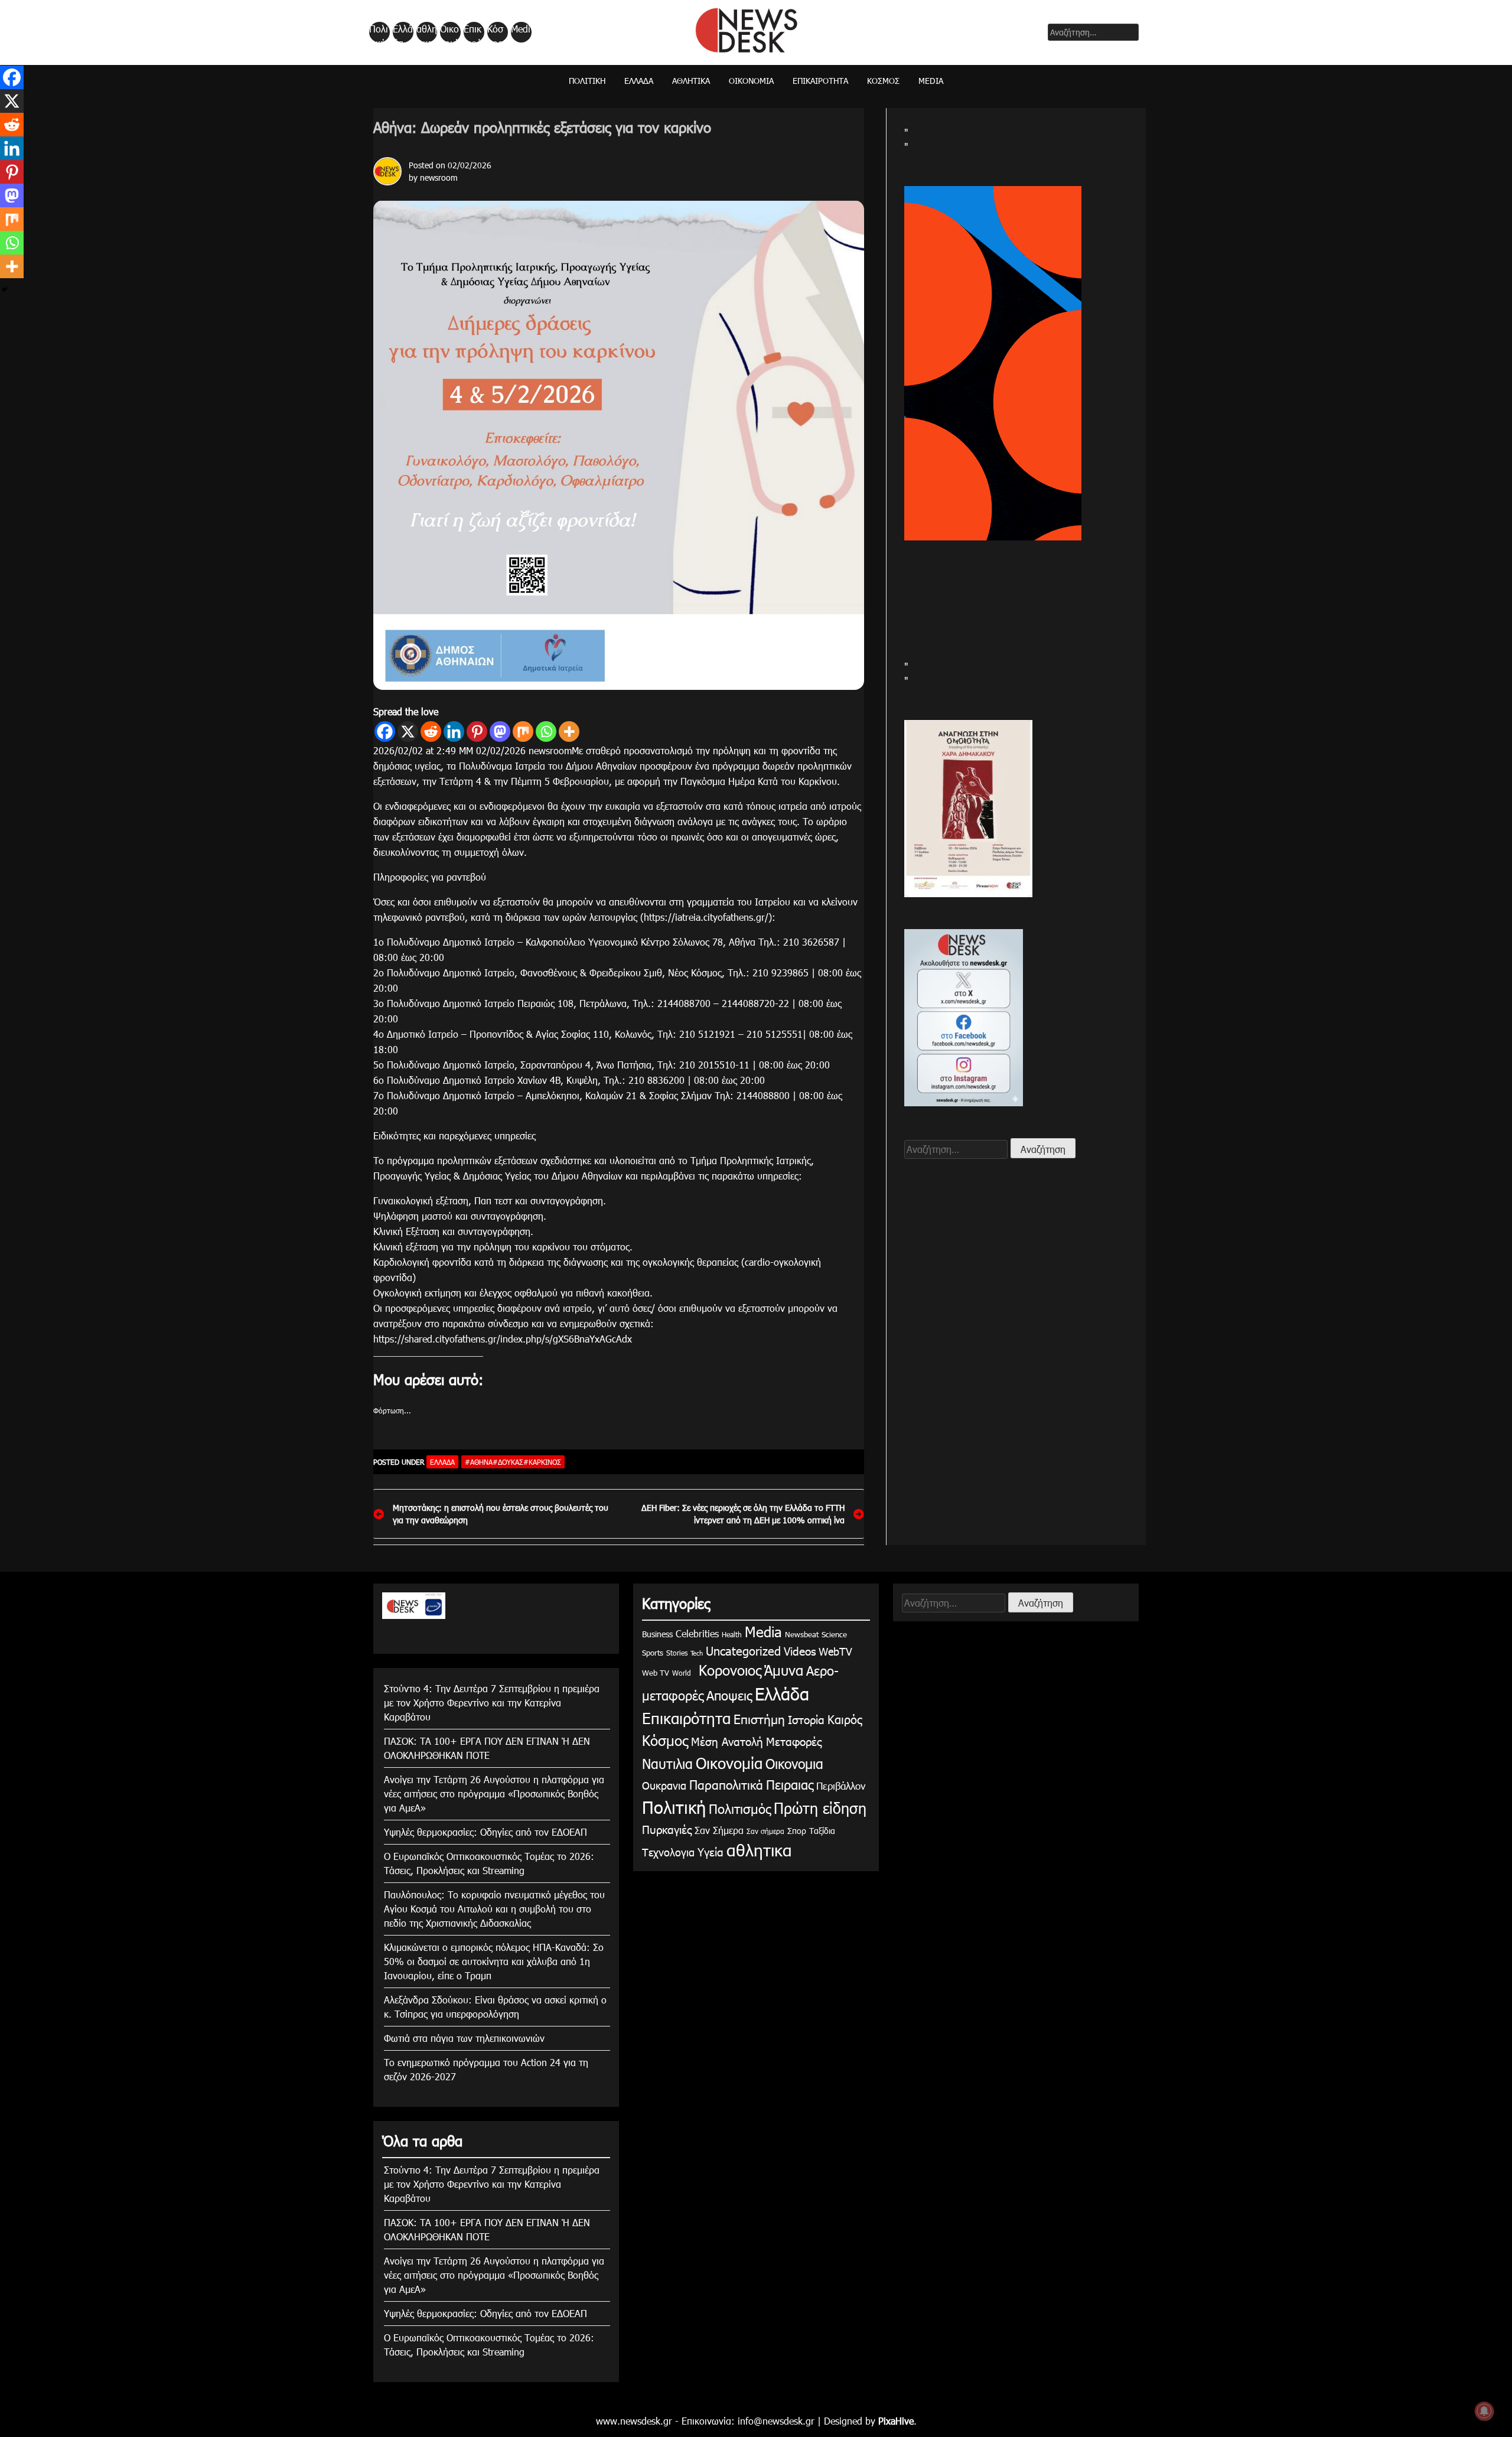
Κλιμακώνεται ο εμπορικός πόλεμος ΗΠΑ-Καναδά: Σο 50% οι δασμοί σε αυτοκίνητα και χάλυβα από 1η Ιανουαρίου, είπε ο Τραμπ (494, 1961)
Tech (697, 1653)
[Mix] (523, 732)
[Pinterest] (477, 732)
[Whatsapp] (546, 732)
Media (521, 32)
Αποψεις (729, 1695)
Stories (677, 1653)
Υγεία (711, 1851)
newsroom (439, 177)
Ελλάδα (403, 32)
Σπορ (797, 1831)
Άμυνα (784, 1670)
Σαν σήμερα (765, 1831)
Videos (800, 1651)
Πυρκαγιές (667, 1829)
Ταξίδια (822, 1831)
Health (732, 1634)
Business (657, 1634)
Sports (653, 1653)
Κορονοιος (728, 1670)
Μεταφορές (794, 1741)
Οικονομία (449, 32)
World (682, 1673)
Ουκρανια (664, 1785)
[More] (569, 732)
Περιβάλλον (841, 1786)
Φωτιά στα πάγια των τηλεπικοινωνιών (464, 2038)
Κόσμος (495, 32)
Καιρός (845, 1719)
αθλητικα (427, 32)
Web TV (656, 1673)
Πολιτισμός (740, 1808)
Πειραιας (790, 1784)
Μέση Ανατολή (727, 1741)
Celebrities (697, 1633)
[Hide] (5, 289)
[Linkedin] (454, 732)
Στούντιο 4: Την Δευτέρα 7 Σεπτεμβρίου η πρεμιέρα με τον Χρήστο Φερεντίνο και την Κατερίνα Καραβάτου (492, 1703)
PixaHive (896, 2421)
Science (834, 1634)
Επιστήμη (759, 1718)
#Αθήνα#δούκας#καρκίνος (513, 1462)
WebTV (835, 1651)
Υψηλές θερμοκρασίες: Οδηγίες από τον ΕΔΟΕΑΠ (485, 1832)
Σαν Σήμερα (719, 1830)
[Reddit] (431, 732)
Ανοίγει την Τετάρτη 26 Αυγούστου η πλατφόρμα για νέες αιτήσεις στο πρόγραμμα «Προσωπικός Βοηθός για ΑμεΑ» (494, 1793)
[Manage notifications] (1484, 2411)
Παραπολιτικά (726, 1784)
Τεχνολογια (668, 1852)
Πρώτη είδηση (820, 1808)
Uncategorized (743, 1650)
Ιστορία (806, 1719)
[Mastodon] (500, 732)
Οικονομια (794, 1763)
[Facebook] (385, 732)
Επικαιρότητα (473, 32)
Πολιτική (379, 32)
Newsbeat (802, 1634)
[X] (408, 732)
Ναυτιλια (667, 1763)
